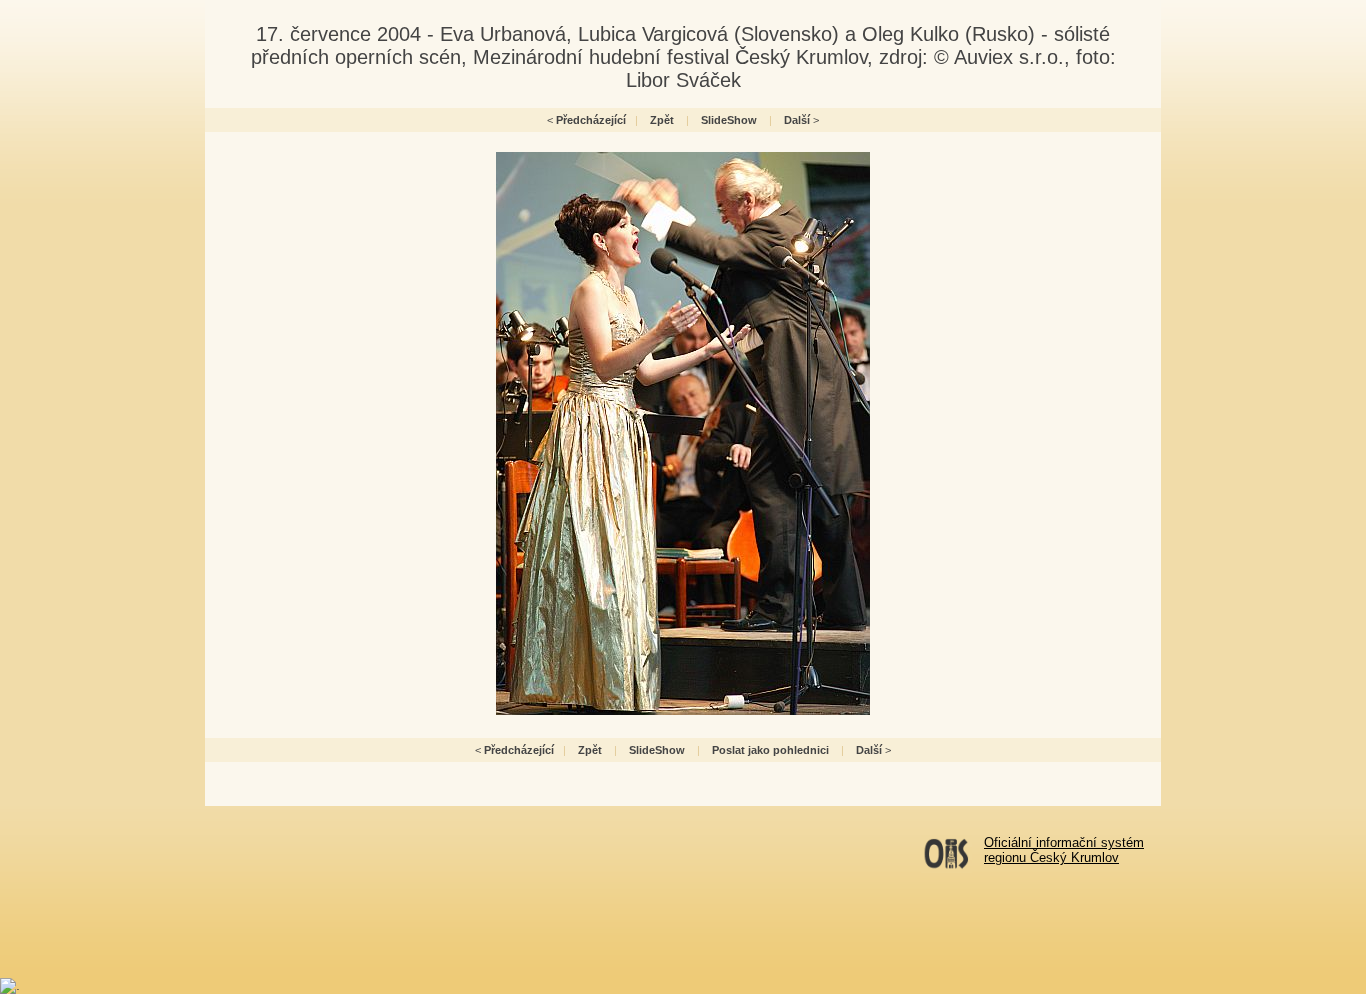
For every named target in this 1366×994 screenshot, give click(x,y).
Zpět (662, 120)
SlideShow (729, 120)
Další (797, 120)
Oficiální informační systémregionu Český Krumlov (1064, 850)
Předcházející (591, 120)
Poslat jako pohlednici (770, 750)
